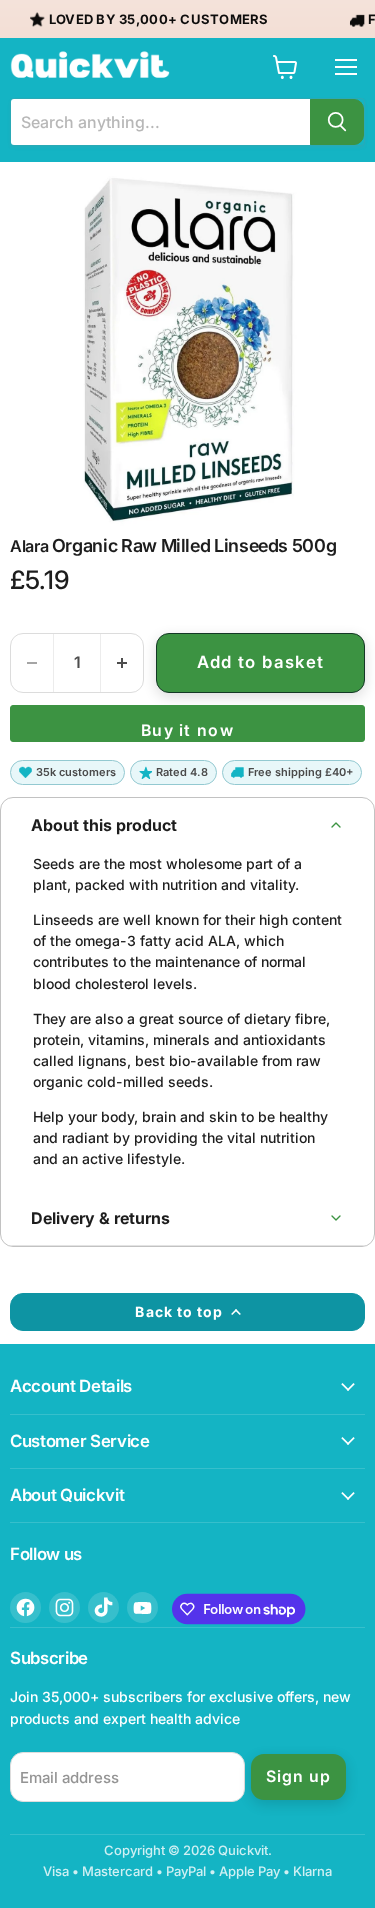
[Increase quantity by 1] (122, 663)
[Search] (337, 122)
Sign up (298, 1776)
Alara (29, 546)
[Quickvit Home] (90, 65)
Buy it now (187, 730)
